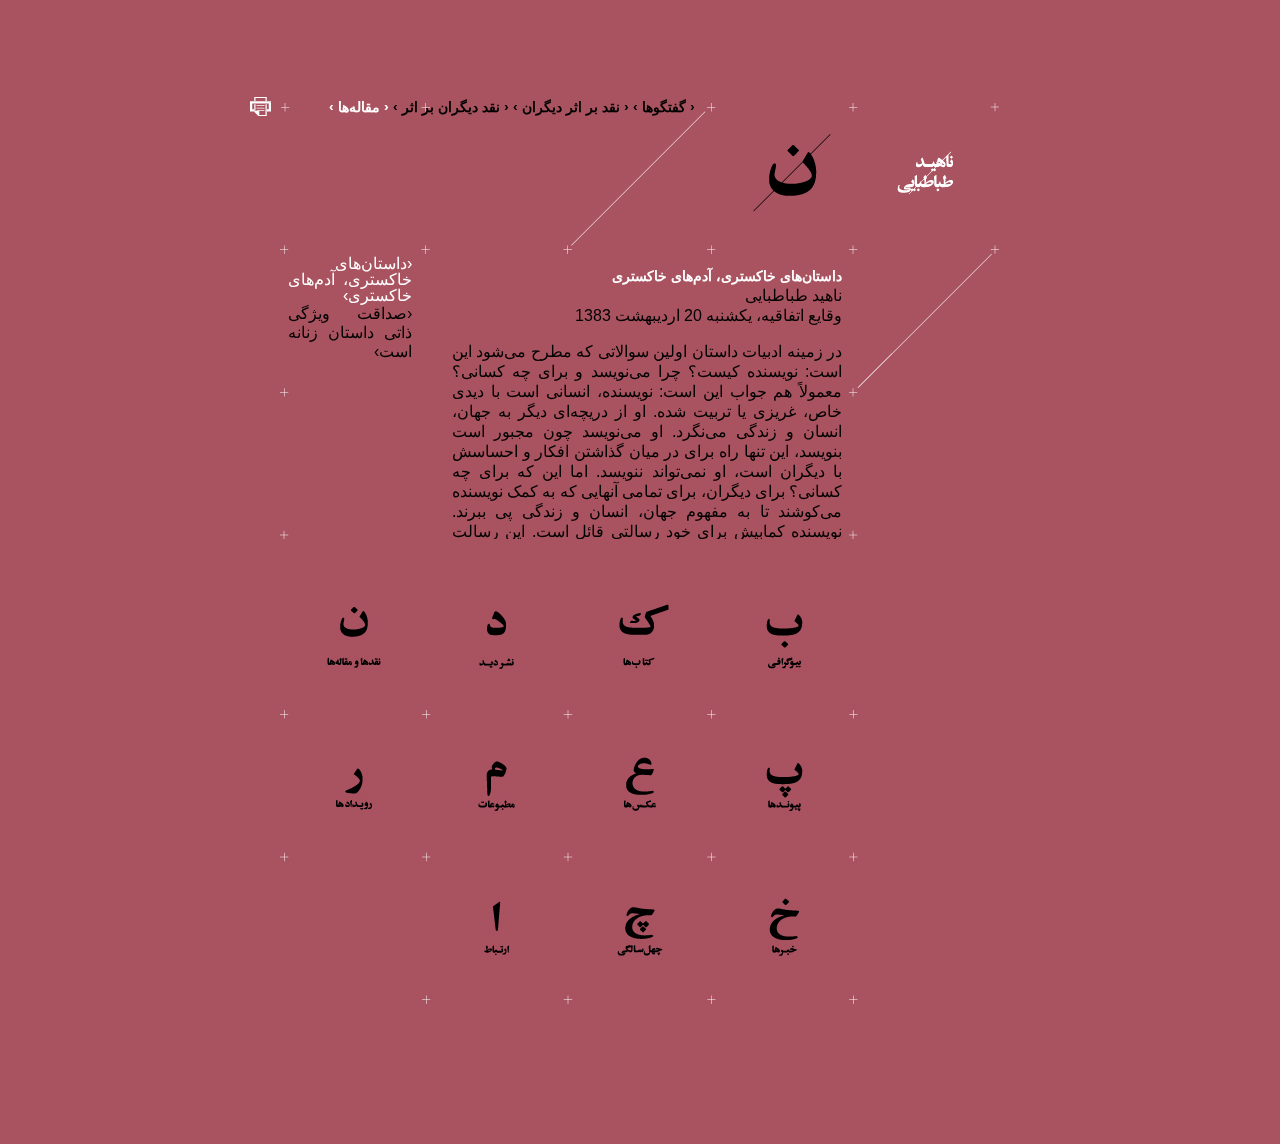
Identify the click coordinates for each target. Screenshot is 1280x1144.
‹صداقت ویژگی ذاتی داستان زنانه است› (350, 332)
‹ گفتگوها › (664, 107)
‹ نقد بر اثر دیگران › (571, 107)
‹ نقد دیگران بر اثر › (451, 107)
